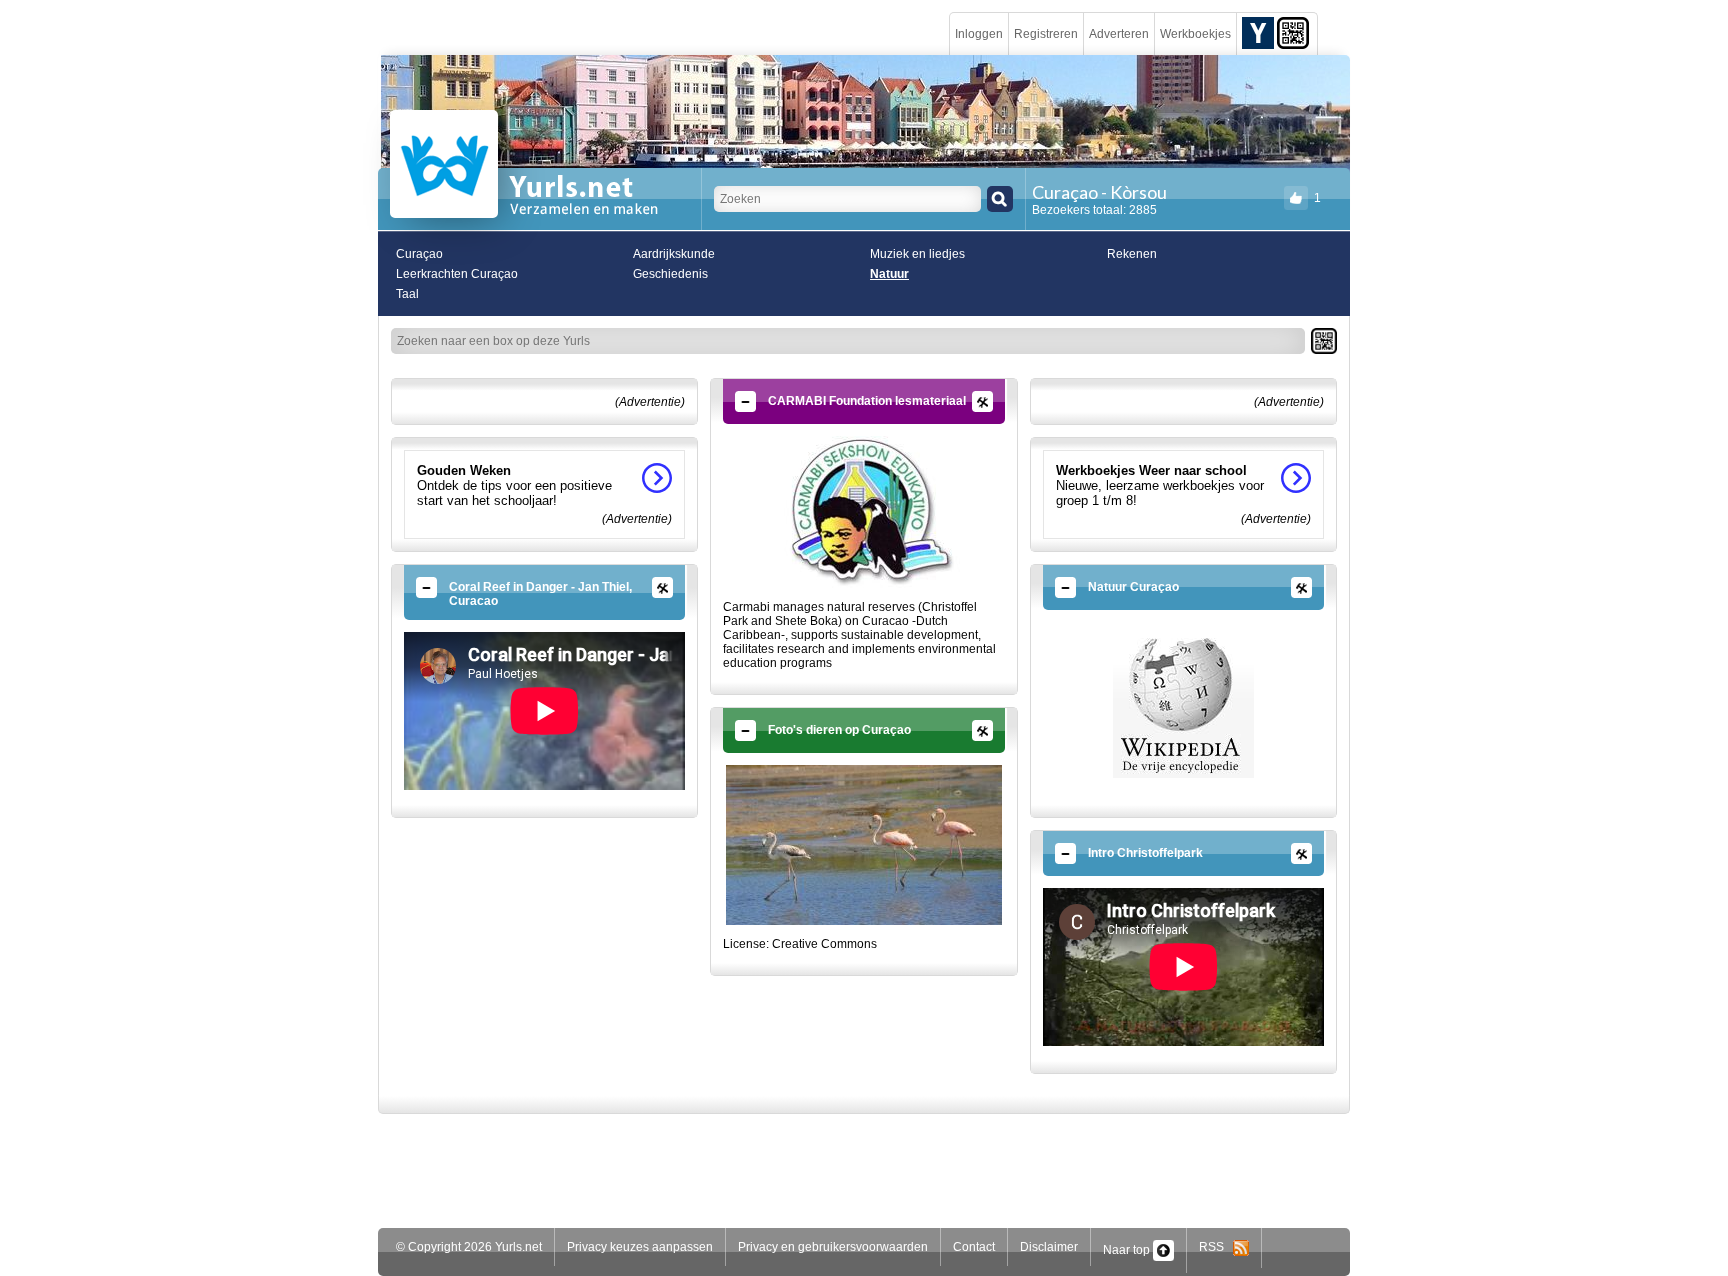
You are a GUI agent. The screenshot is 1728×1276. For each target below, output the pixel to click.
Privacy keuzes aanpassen (640, 1247)
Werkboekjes (1195, 34)
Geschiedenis (670, 274)
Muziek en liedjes (917, 254)
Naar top (1128, 1250)
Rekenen (1132, 254)
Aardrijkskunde (674, 254)
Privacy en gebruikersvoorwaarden (833, 1247)
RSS (1216, 1247)
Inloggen (979, 34)
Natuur (889, 274)
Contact (974, 1247)
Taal (407, 294)
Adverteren (1119, 34)
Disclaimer (1049, 1247)
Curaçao (419, 254)
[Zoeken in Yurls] (1000, 199)
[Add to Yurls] (1258, 32)
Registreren (1046, 34)
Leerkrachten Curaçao (457, 274)
